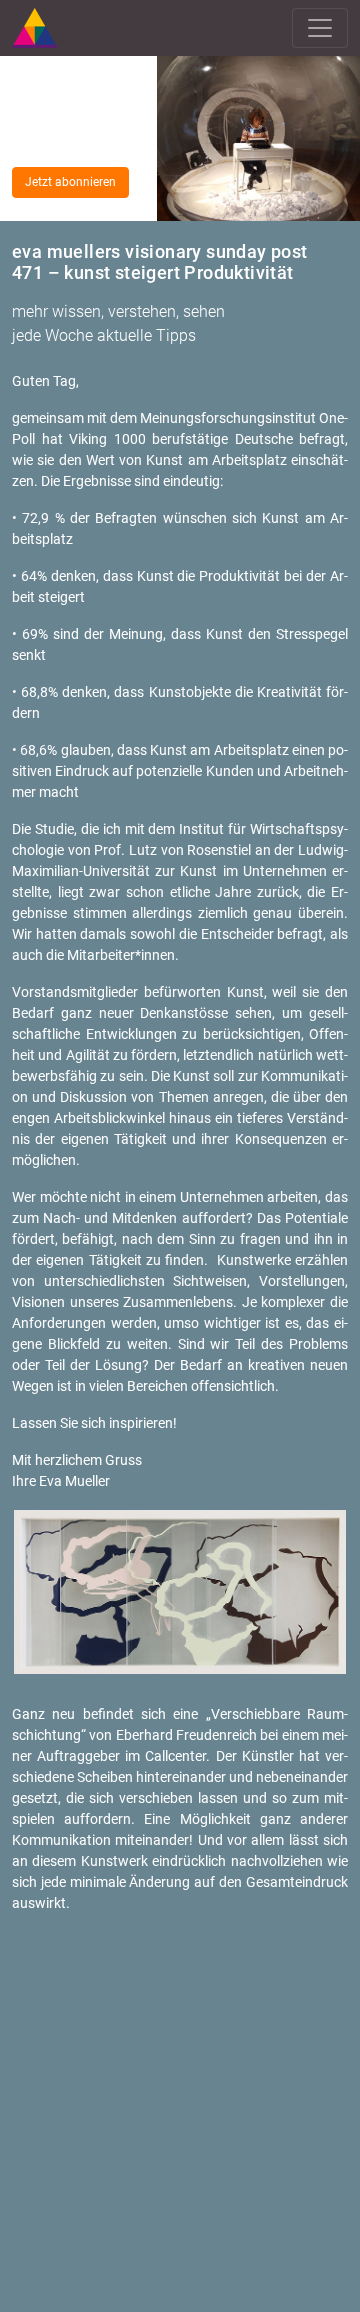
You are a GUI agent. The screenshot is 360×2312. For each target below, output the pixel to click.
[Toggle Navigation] (320, 28)
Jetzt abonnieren (70, 182)
